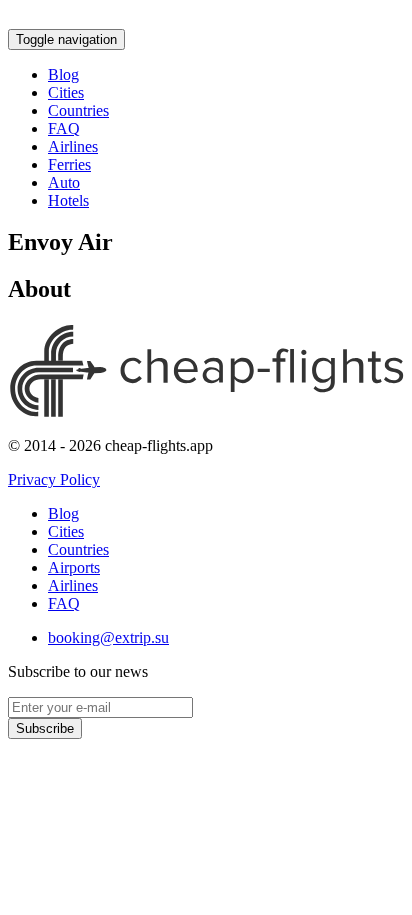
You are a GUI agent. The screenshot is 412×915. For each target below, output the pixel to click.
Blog (63, 74)
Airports (74, 567)
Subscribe (45, 728)
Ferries (69, 164)
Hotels (68, 200)
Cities (66, 92)
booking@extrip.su (108, 637)
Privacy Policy (54, 479)
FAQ (64, 128)
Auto (64, 182)
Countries (78, 110)
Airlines (73, 146)
